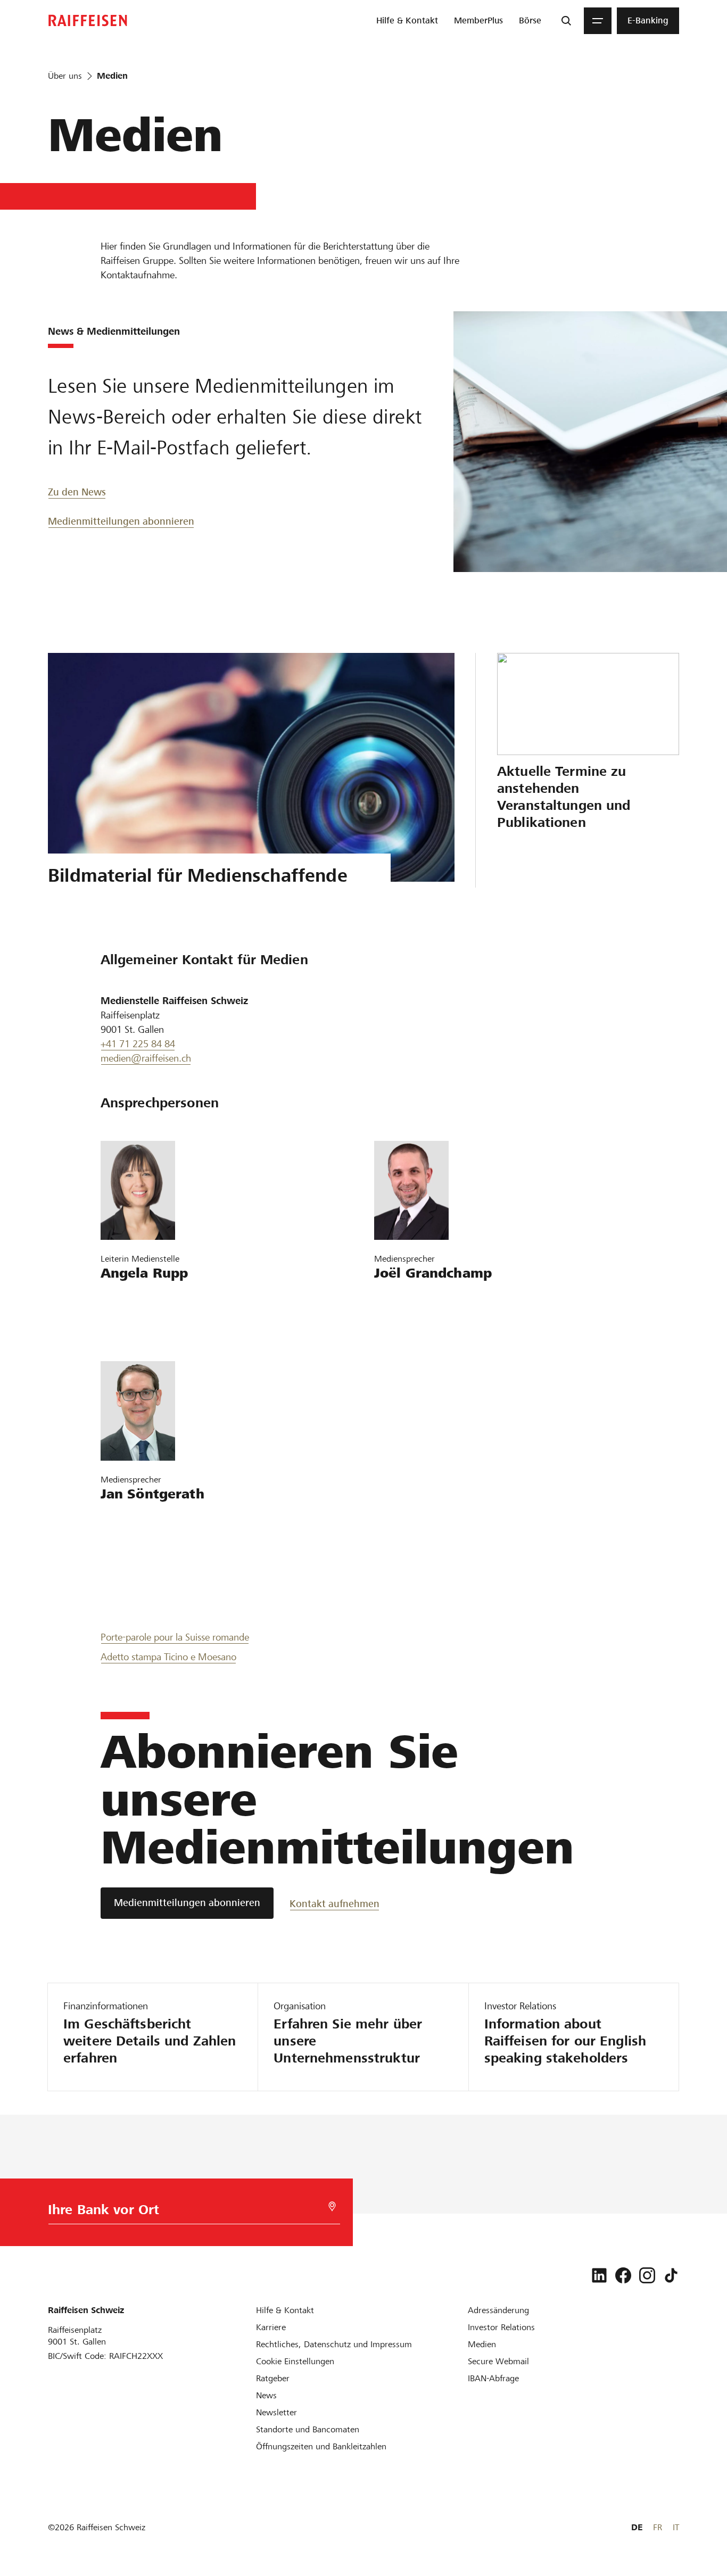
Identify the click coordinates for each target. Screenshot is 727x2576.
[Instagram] (647, 2275)
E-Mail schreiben (139, 1298)
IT (676, 2527)
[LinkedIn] (599, 2275)
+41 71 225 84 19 (142, 1328)
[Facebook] (623, 2275)
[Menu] (598, 21)
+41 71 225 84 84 (138, 1044)
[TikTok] (671, 2275)
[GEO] (332, 2206)
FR (658, 2527)
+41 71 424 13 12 (416, 1328)
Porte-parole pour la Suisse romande (175, 1637)
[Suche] (566, 21)
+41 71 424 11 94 (142, 1549)
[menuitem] (407, 21)
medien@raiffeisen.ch (146, 1058)
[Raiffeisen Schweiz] (88, 20)
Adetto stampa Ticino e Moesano (168, 1657)
